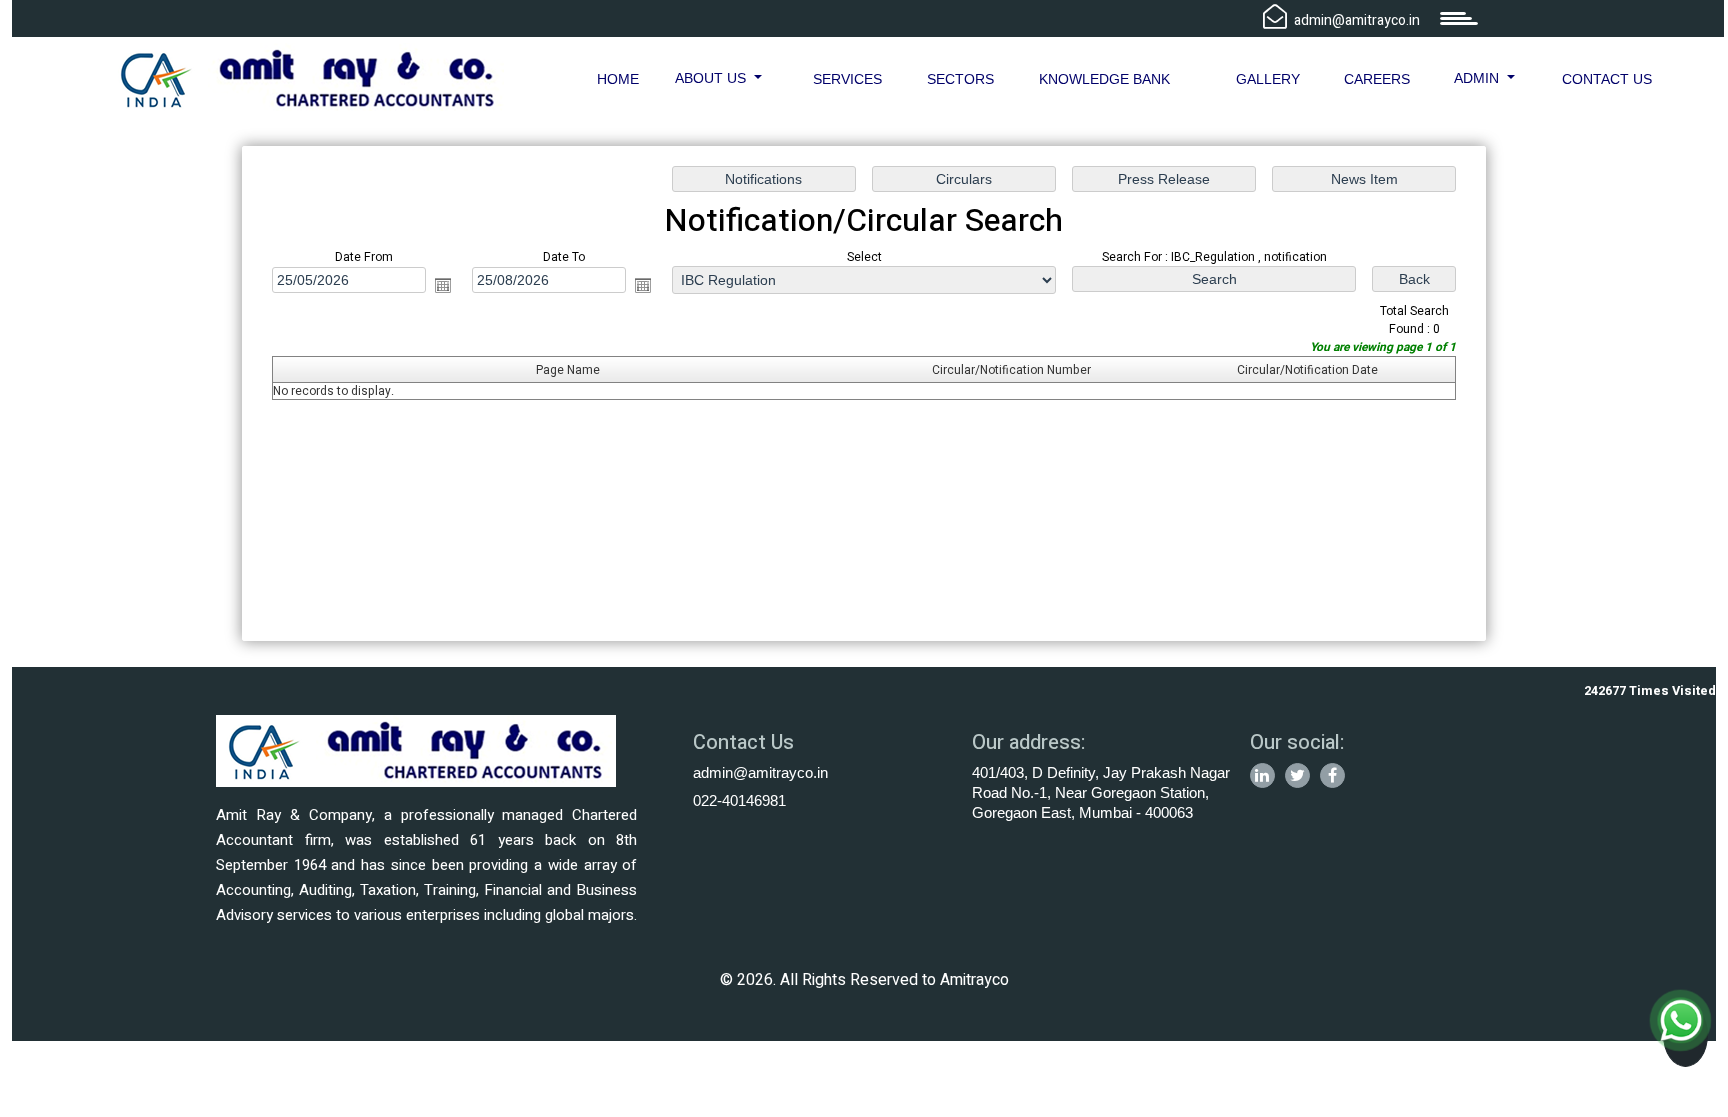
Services (847, 79)
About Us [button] (712, 78)
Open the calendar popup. (443, 285)
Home (618, 79)
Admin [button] (1478, 78)
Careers (1377, 79)
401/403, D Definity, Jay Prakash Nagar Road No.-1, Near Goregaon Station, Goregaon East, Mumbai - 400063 (1101, 792)
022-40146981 (739, 800)
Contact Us (1607, 79)
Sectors (960, 79)
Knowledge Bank (1104, 79)
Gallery (1268, 79)
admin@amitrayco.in (760, 772)
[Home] (308, 77)
